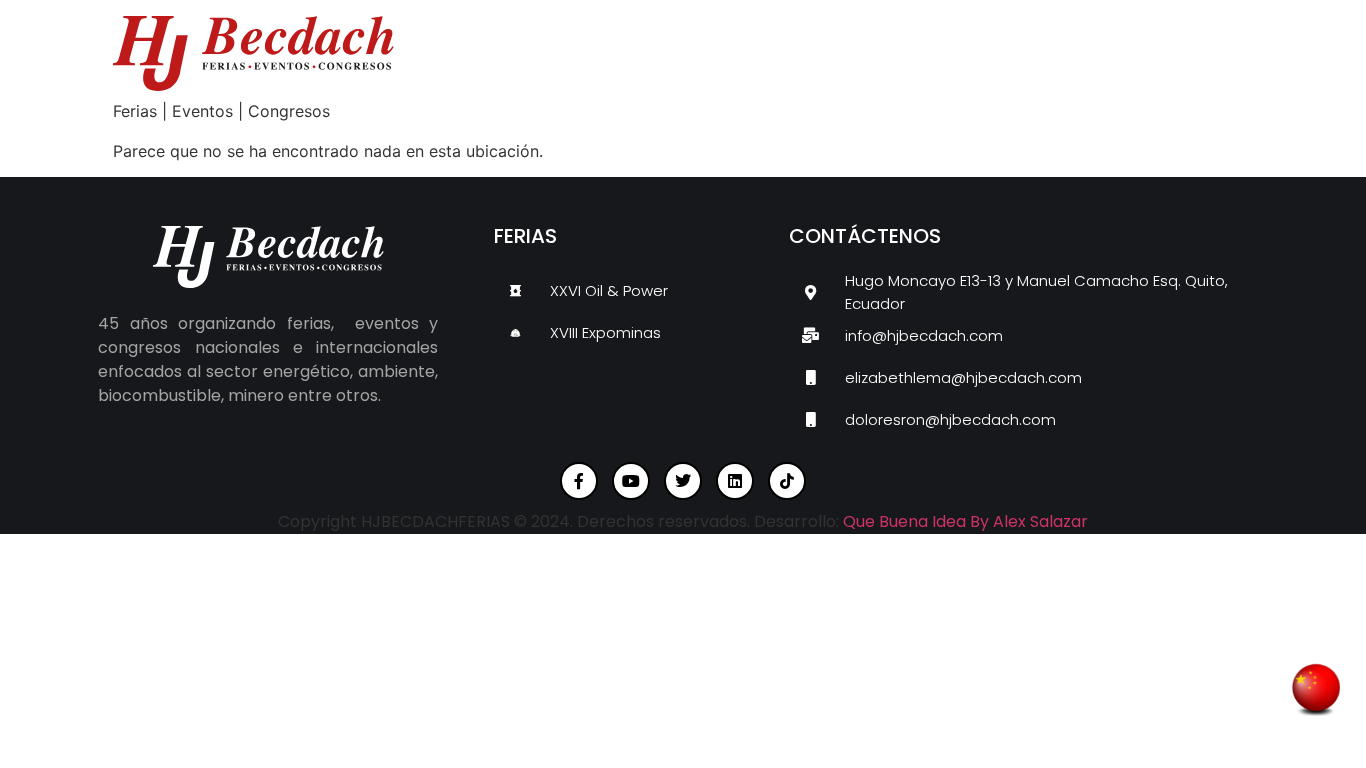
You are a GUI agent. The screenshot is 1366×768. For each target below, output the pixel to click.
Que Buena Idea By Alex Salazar (965, 521)
